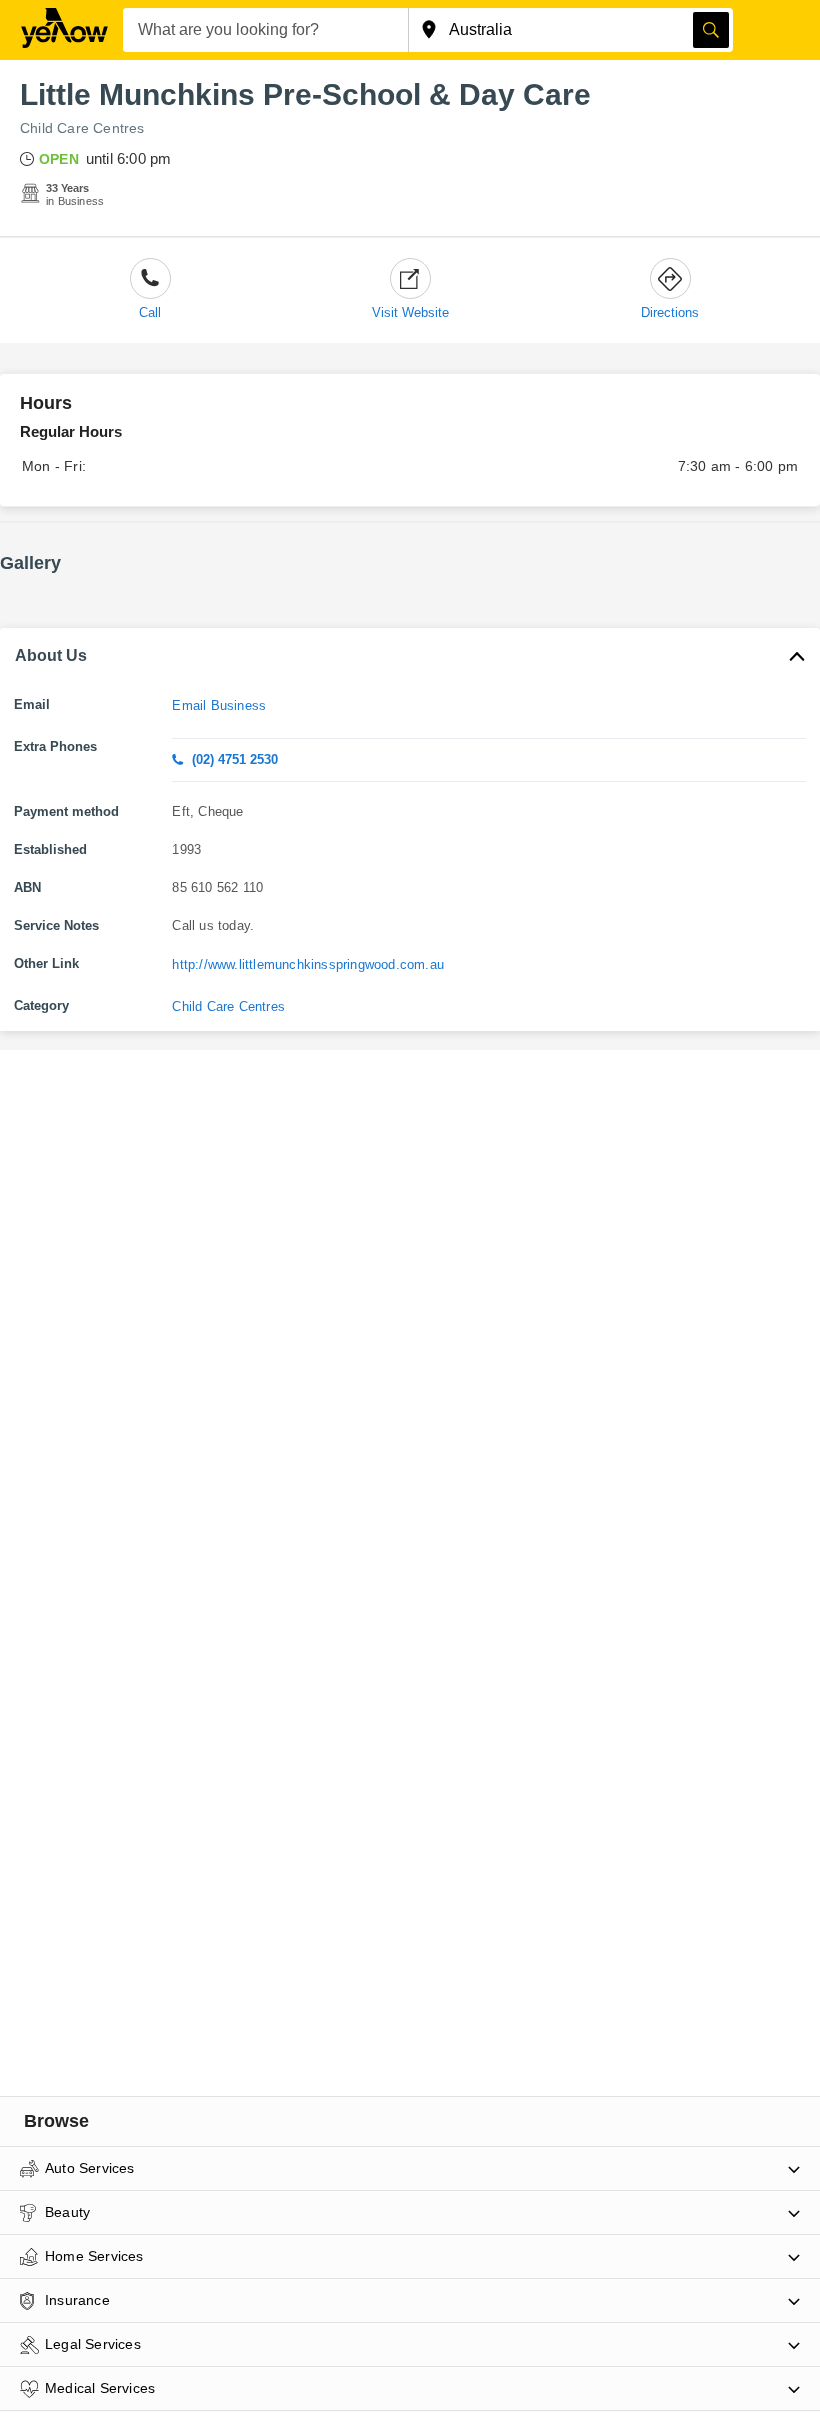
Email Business (219, 705)
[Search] (711, 30)
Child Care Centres (82, 128)
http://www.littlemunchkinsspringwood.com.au (308, 964)
